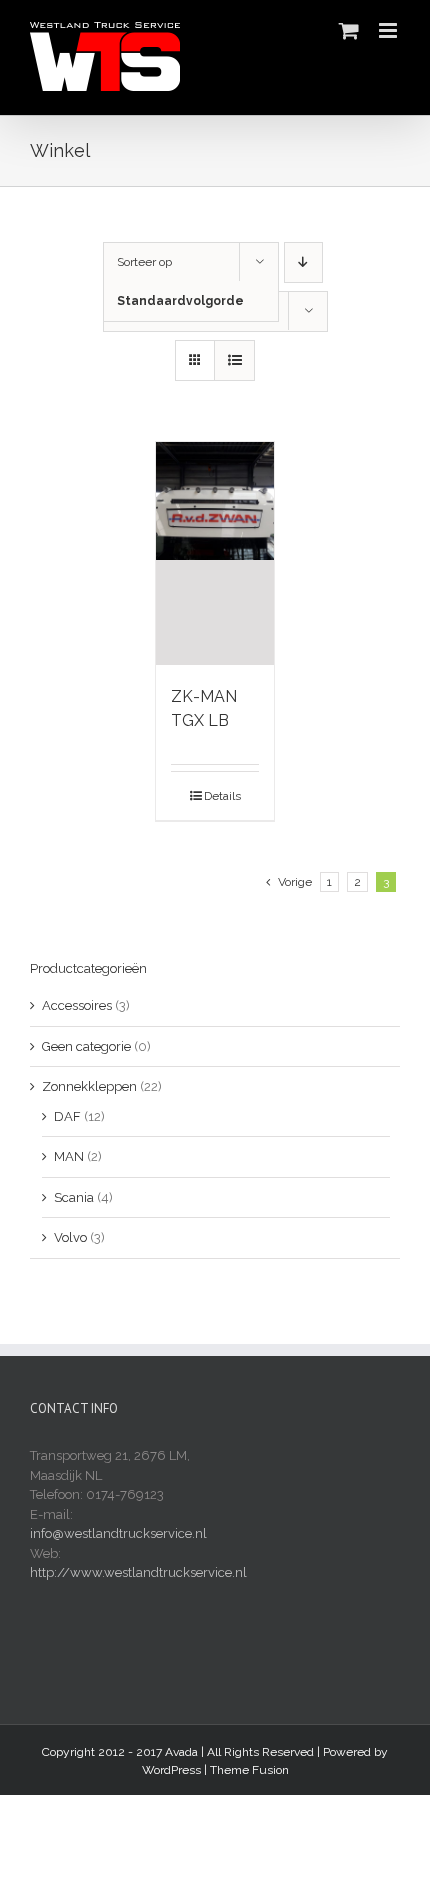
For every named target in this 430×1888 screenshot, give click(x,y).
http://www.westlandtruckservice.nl (138, 1572)
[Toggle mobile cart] (349, 30)
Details (222, 796)
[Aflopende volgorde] (303, 262)
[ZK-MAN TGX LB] (215, 553)
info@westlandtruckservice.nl (118, 1533)
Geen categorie (86, 1046)
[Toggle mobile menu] (389, 30)
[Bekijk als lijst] (234, 360)
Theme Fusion (249, 1770)
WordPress (171, 1770)
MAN (69, 1156)
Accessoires (77, 1005)
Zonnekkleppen (89, 1086)
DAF (67, 1116)
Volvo (70, 1237)
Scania (74, 1197)
